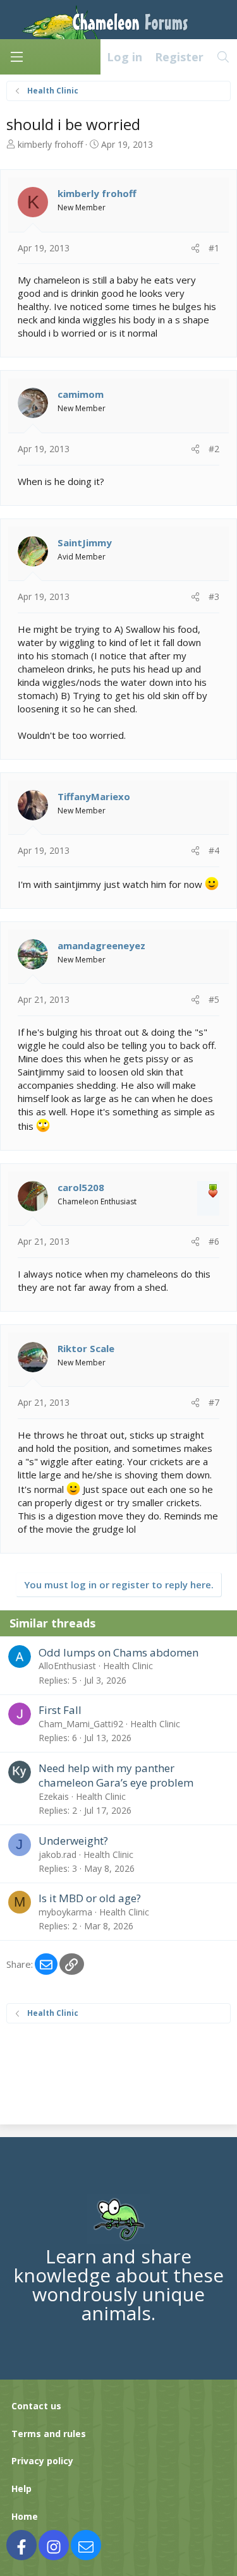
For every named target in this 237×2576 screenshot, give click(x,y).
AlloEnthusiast (67, 1666)
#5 (214, 999)
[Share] (195, 248)
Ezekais (54, 1796)
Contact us (36, 2406)
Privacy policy (42, 2461)
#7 (214, 1402)
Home (25, 2516)
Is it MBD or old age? (90, 1898)
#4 (214, 850)
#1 (214, 248)
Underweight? (73, 1841)
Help (21, 2489)
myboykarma (65, 1912)
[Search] (223, 57)
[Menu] (16, 57)
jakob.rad (58, 1854)
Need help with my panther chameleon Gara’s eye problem (116, 1776)
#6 (214, 1241)
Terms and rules (49, 2434)
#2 (214, 449)
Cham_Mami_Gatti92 (81, 1724)
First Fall (60, 1710)
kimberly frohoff (50, 144)
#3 (214, 596)
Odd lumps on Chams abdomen (118, 1652)
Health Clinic (128, 1666)
